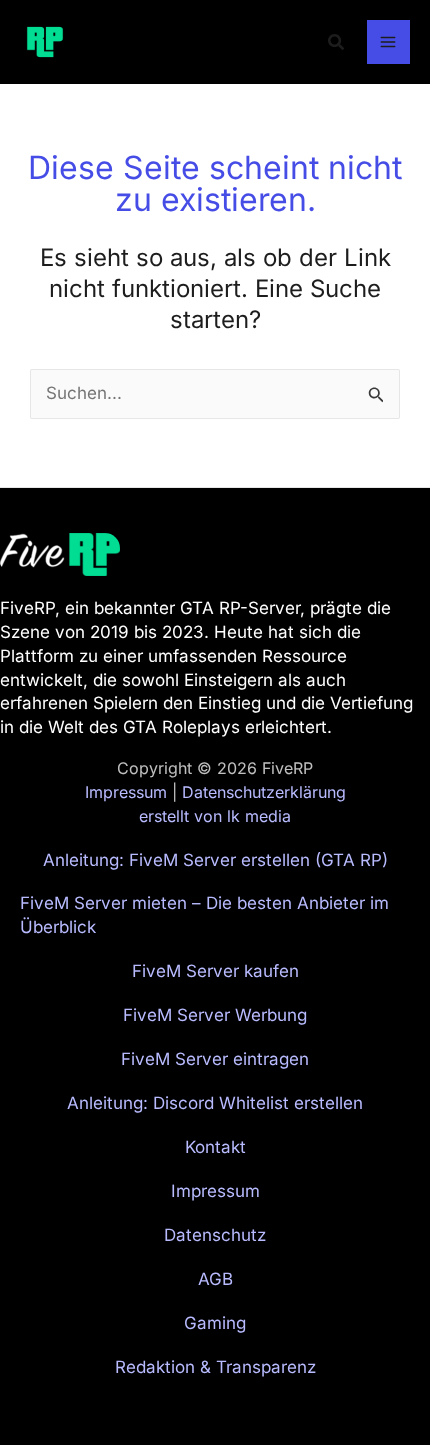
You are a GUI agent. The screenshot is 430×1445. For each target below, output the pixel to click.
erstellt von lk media (215, 816)
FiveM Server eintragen (215, 1059)
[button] (337, 42)
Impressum (126, 792)
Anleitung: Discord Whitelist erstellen (215, 1103)
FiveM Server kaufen (215, 971)
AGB (215, 1279)
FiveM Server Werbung (215, 1015)
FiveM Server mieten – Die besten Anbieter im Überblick (204, 915)
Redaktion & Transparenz (215, 1367)
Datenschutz (215, 1235)
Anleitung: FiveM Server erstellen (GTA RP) (215, 860)
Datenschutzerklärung (264, 792)
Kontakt (215, 1147)
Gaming (215, 1323)
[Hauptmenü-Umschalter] (389, 42)
